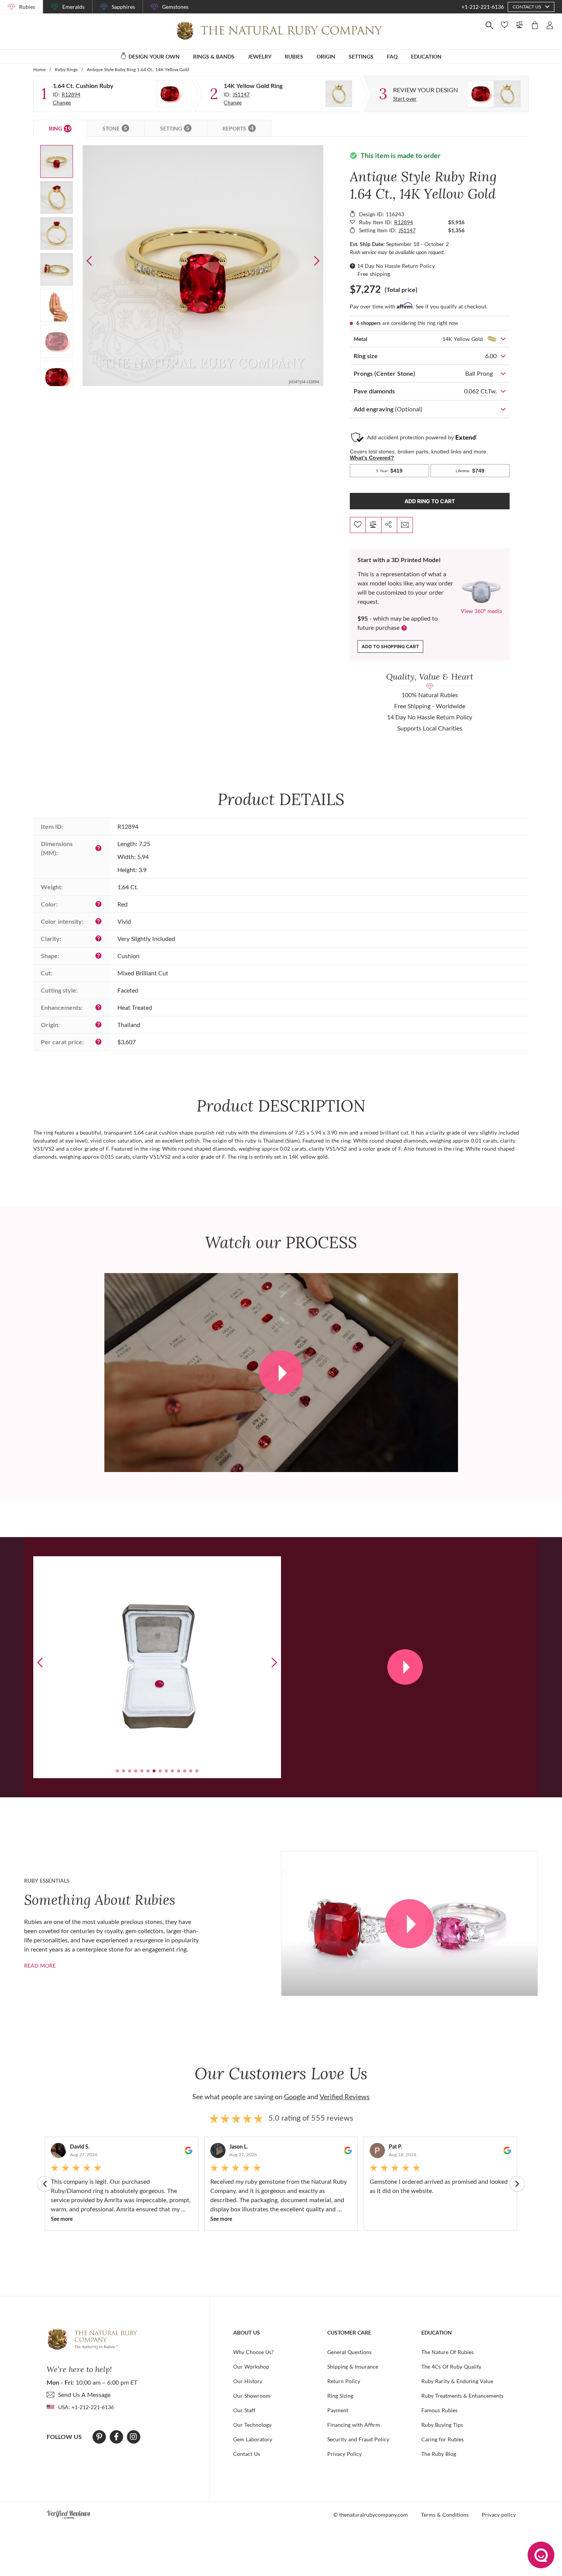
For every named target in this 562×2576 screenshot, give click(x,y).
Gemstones (175, 7)
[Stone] (170, 94)
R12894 (71, 94)
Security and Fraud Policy (358, 2439)
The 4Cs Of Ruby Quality (451, 2366)
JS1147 (241, 94)
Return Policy (344, 2381)
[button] (317, 261)
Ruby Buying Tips (442, 2425)
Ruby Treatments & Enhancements (462, 2396)
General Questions (349, 2352)
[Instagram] (133, 2437)
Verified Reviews (345, 2097)
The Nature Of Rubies (447, 2352)
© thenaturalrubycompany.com (371, 2515)
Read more (40, 1965)
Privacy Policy (344, 2454)
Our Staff (244, 2410)
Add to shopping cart (390, 646)
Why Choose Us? (253, 2352)
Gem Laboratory (253, 2439)
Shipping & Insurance (353, 2366)
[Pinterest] (99, 2437)
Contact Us (247, 2454)
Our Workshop (251, 2366)
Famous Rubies (439, 2410)
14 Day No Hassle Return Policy (396, 266)
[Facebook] (116, 2437)
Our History (248, 2381)
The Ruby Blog (439, 2454)
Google (295, 2097)
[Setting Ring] (339, 94)
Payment (338, 2410)
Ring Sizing (340, 2396)
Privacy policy (499, 2515)
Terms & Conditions (445, 2515)
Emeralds (73, 7)
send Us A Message (84, 2394)
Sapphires (123, 7)
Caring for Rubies (443, 2439)
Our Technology (252, 2425)
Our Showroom (252, 2396)
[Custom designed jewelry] (494, 94)
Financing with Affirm (354, 2425)
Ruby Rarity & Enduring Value (457, 2381)
